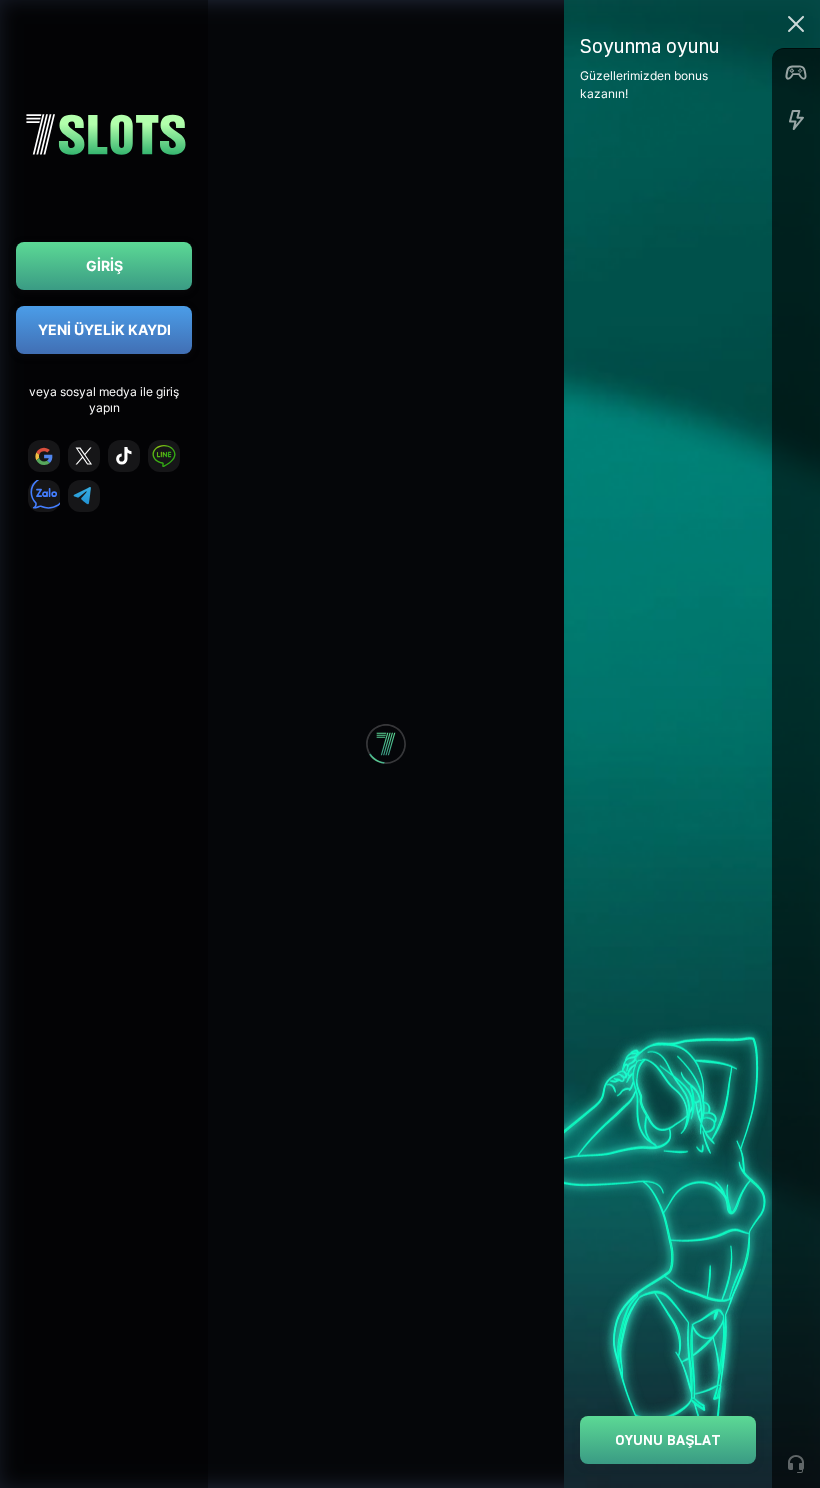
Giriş (104, 265)
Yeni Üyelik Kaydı (104, 329)
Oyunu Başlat (668, 1439)
